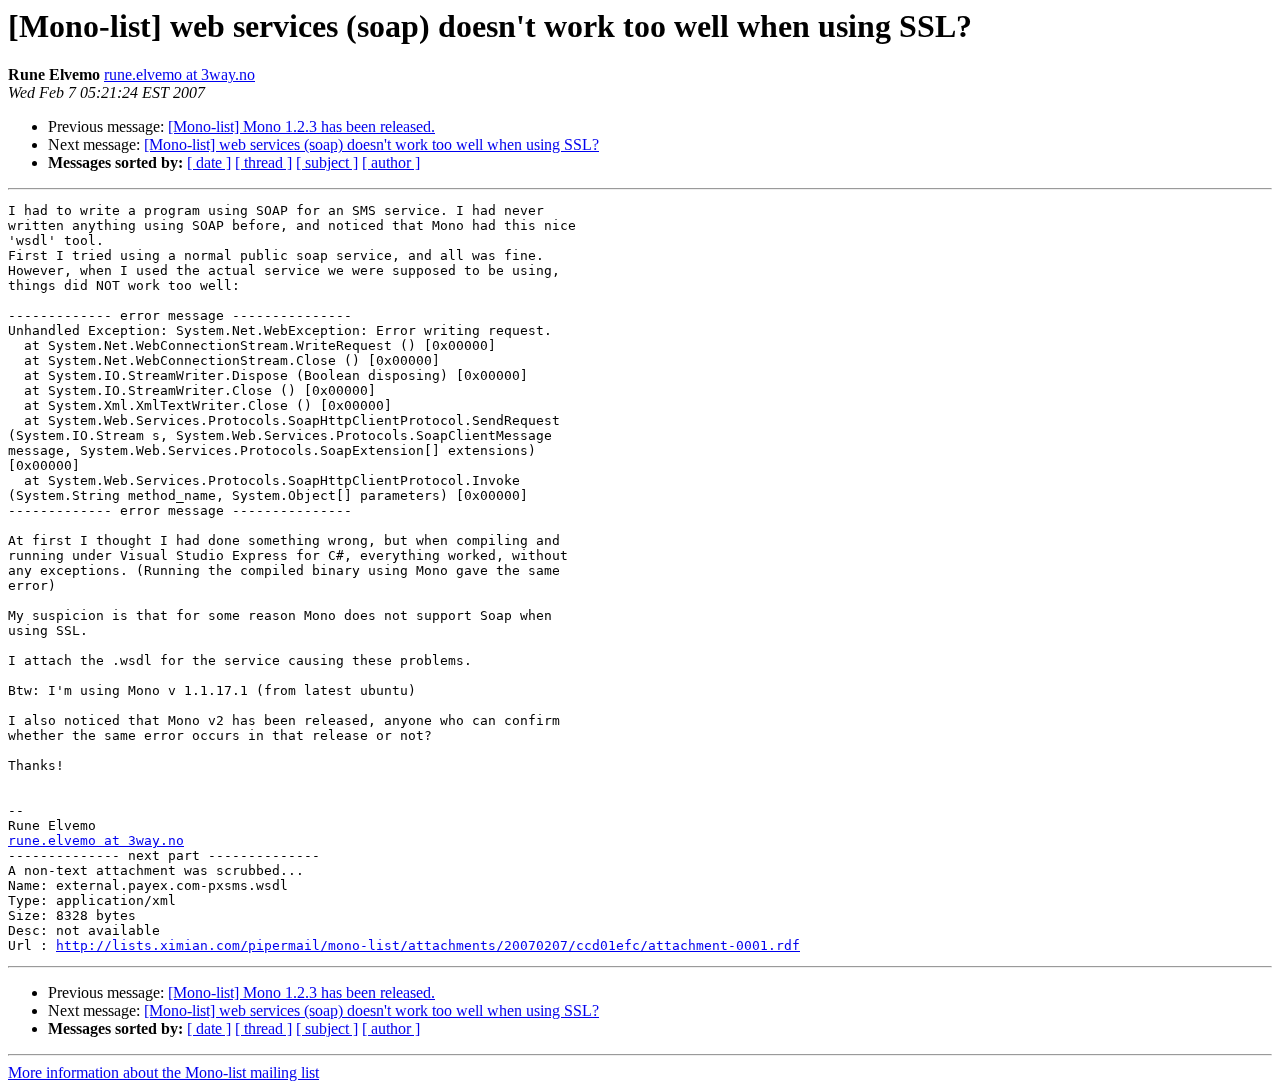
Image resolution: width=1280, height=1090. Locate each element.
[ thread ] (263, 162)
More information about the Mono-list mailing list (163, 1072)
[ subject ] (327, 162)
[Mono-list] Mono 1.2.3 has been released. (301, 126)
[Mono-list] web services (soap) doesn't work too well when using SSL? (371, 144)
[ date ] (209, 162)
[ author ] (391, 162)
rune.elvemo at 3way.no (179, 74)
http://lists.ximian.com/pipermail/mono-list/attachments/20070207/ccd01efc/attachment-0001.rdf (428, 945)
